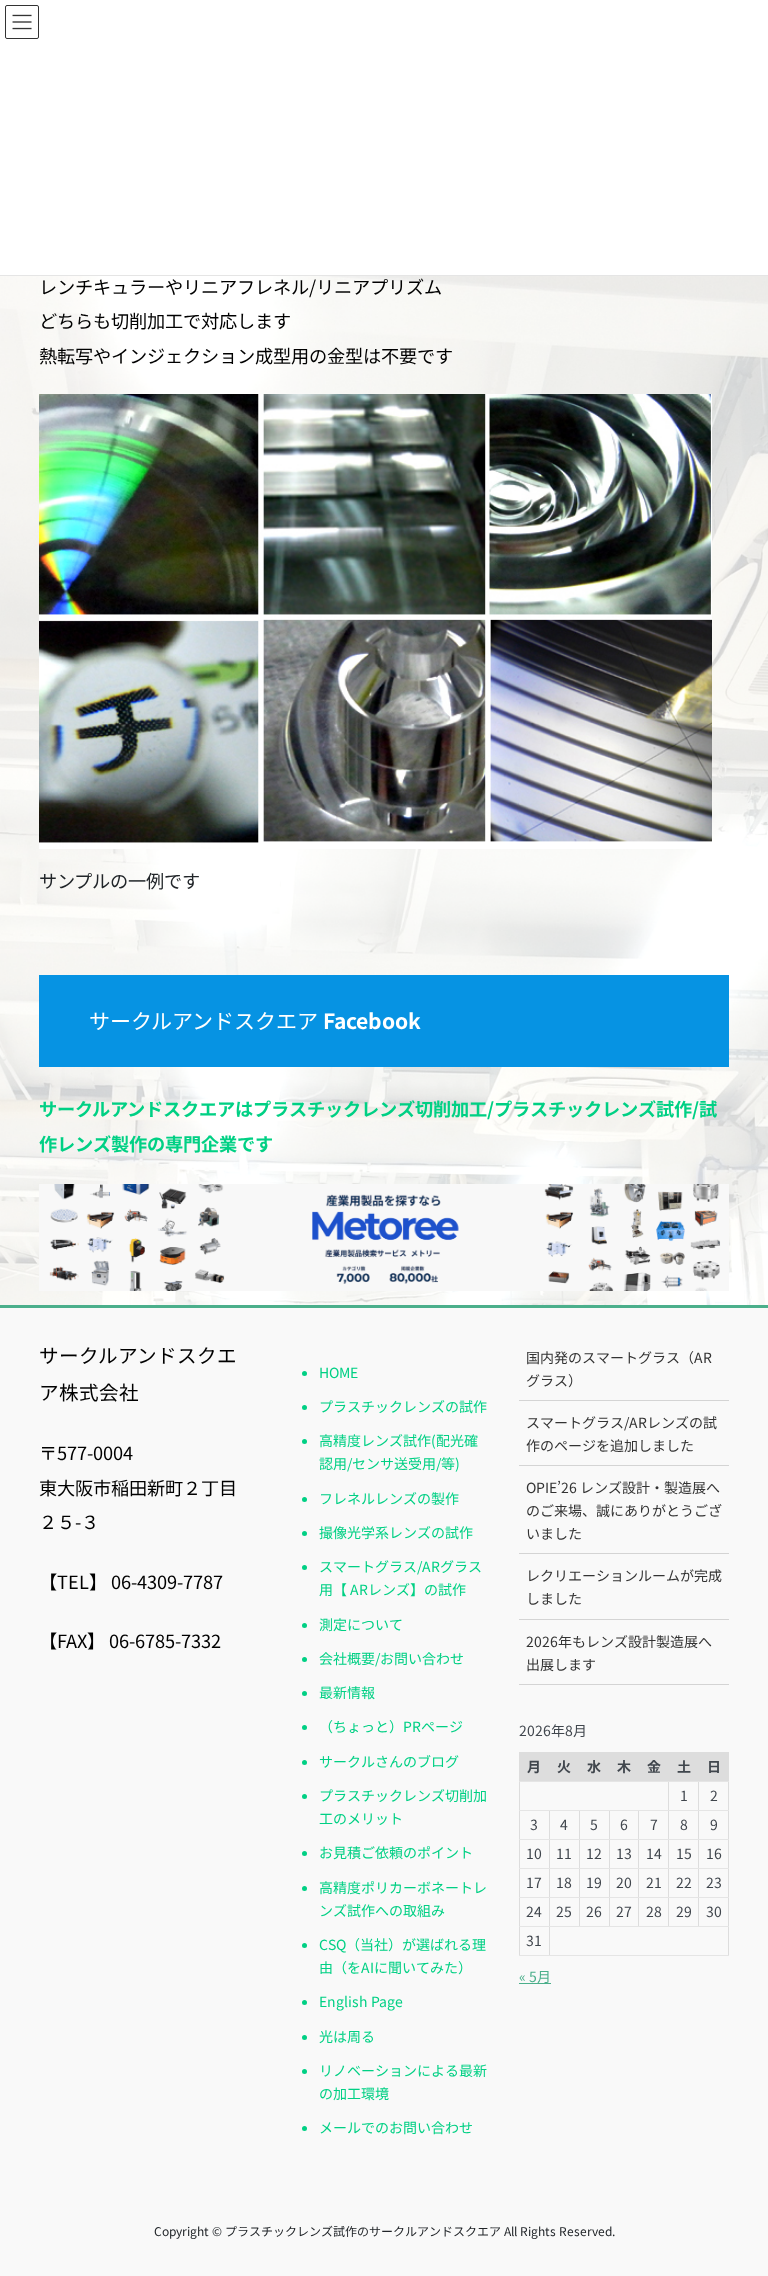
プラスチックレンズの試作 (403, 1406)
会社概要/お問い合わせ (391, 1658)
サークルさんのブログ (389, 1761)
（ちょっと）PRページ (391, 1726)
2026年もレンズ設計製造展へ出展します (619, 1652)
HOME (338, 1372)
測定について (361, 1624)
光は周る (347, 2036)
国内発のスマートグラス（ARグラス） (619, 1368)
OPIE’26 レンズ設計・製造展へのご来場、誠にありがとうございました (624, 1510)
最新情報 (347, 1692)
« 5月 (535, 1976)
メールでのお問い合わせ (396, 2127)
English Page (361, 2001)
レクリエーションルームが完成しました (624, 1586)
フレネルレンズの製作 (389, 1498)
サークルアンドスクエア (203, 1020)
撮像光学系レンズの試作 (396, 1532)
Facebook (369, 1020)
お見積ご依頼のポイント (396, 1852)
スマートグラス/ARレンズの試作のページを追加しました (621, 1433)
